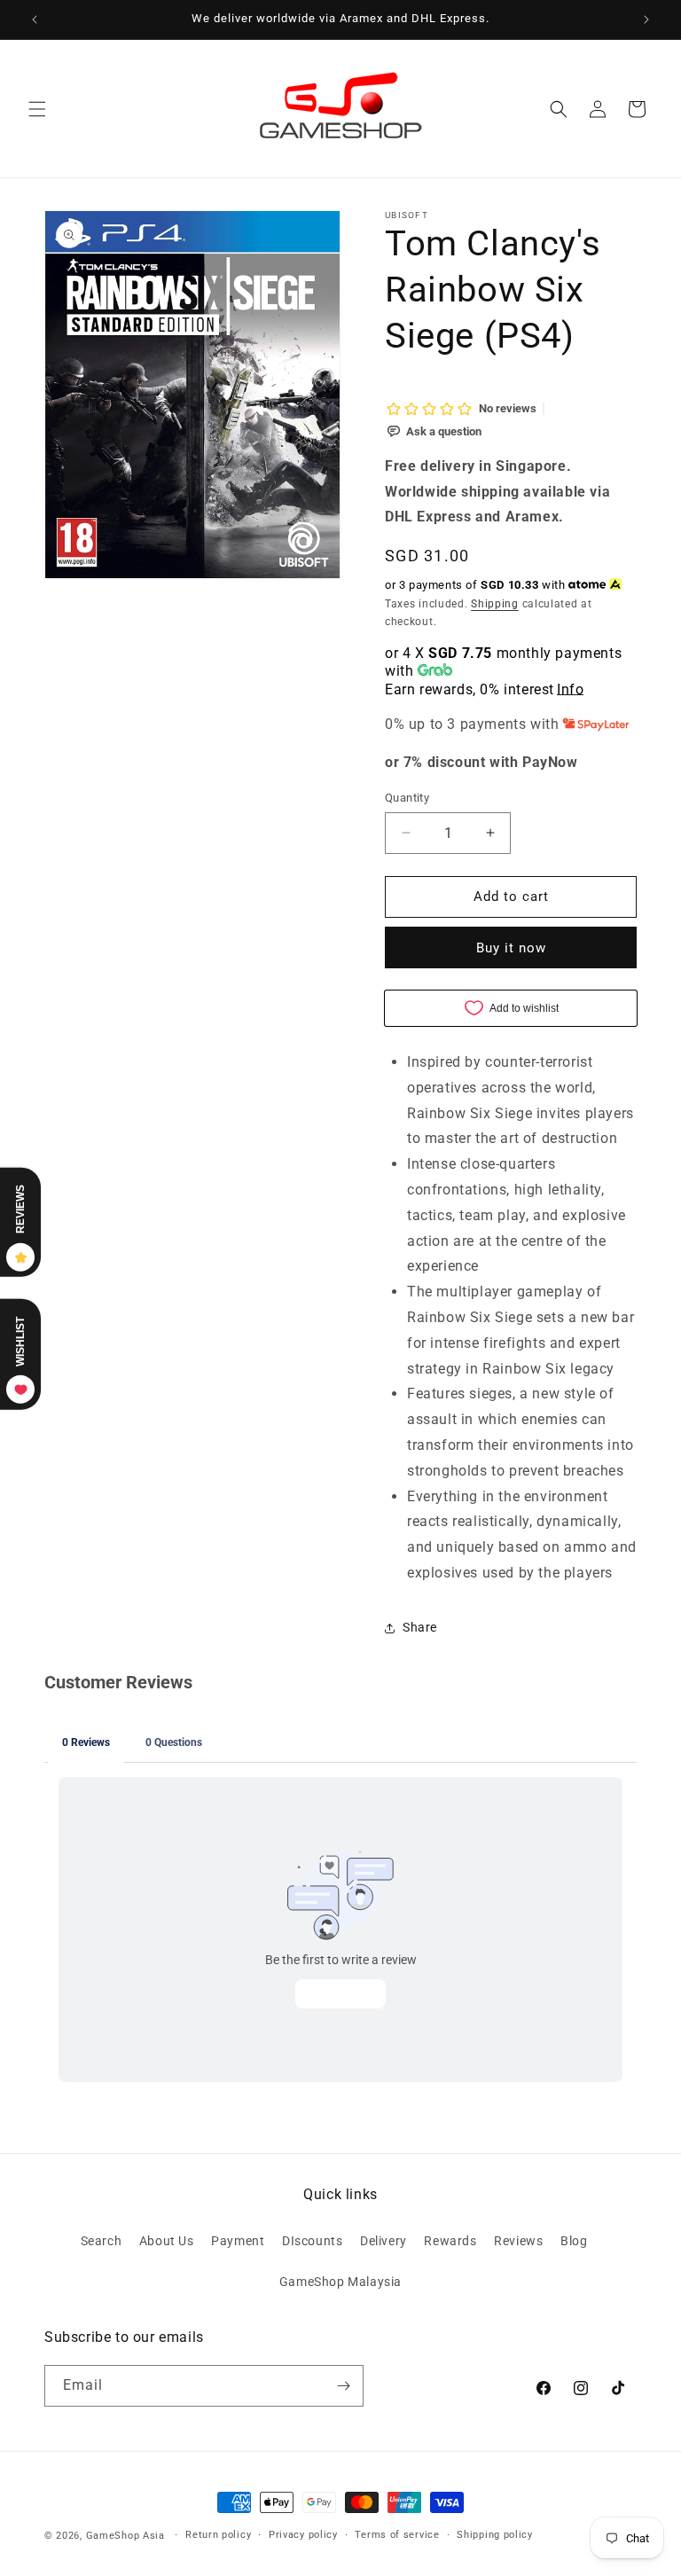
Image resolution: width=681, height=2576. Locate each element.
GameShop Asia (125, 2536)
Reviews (518, 2241)
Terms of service (397, 2535)
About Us (167, 2241)
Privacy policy (303, 2535)
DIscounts (312, 2241)
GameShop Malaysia (340, 2282)
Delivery (384, 2241)
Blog (574, 2241)
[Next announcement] (646, 20)
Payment (238, 2241)
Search (102, 2241)
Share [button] (420, 1627)
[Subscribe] (343, 2386)
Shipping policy (495, 2535)
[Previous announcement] (35, 20)
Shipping (495, 604)
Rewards (450, 2241)
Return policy (218, 2535)
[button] (37, 109)
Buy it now (511, 948)
